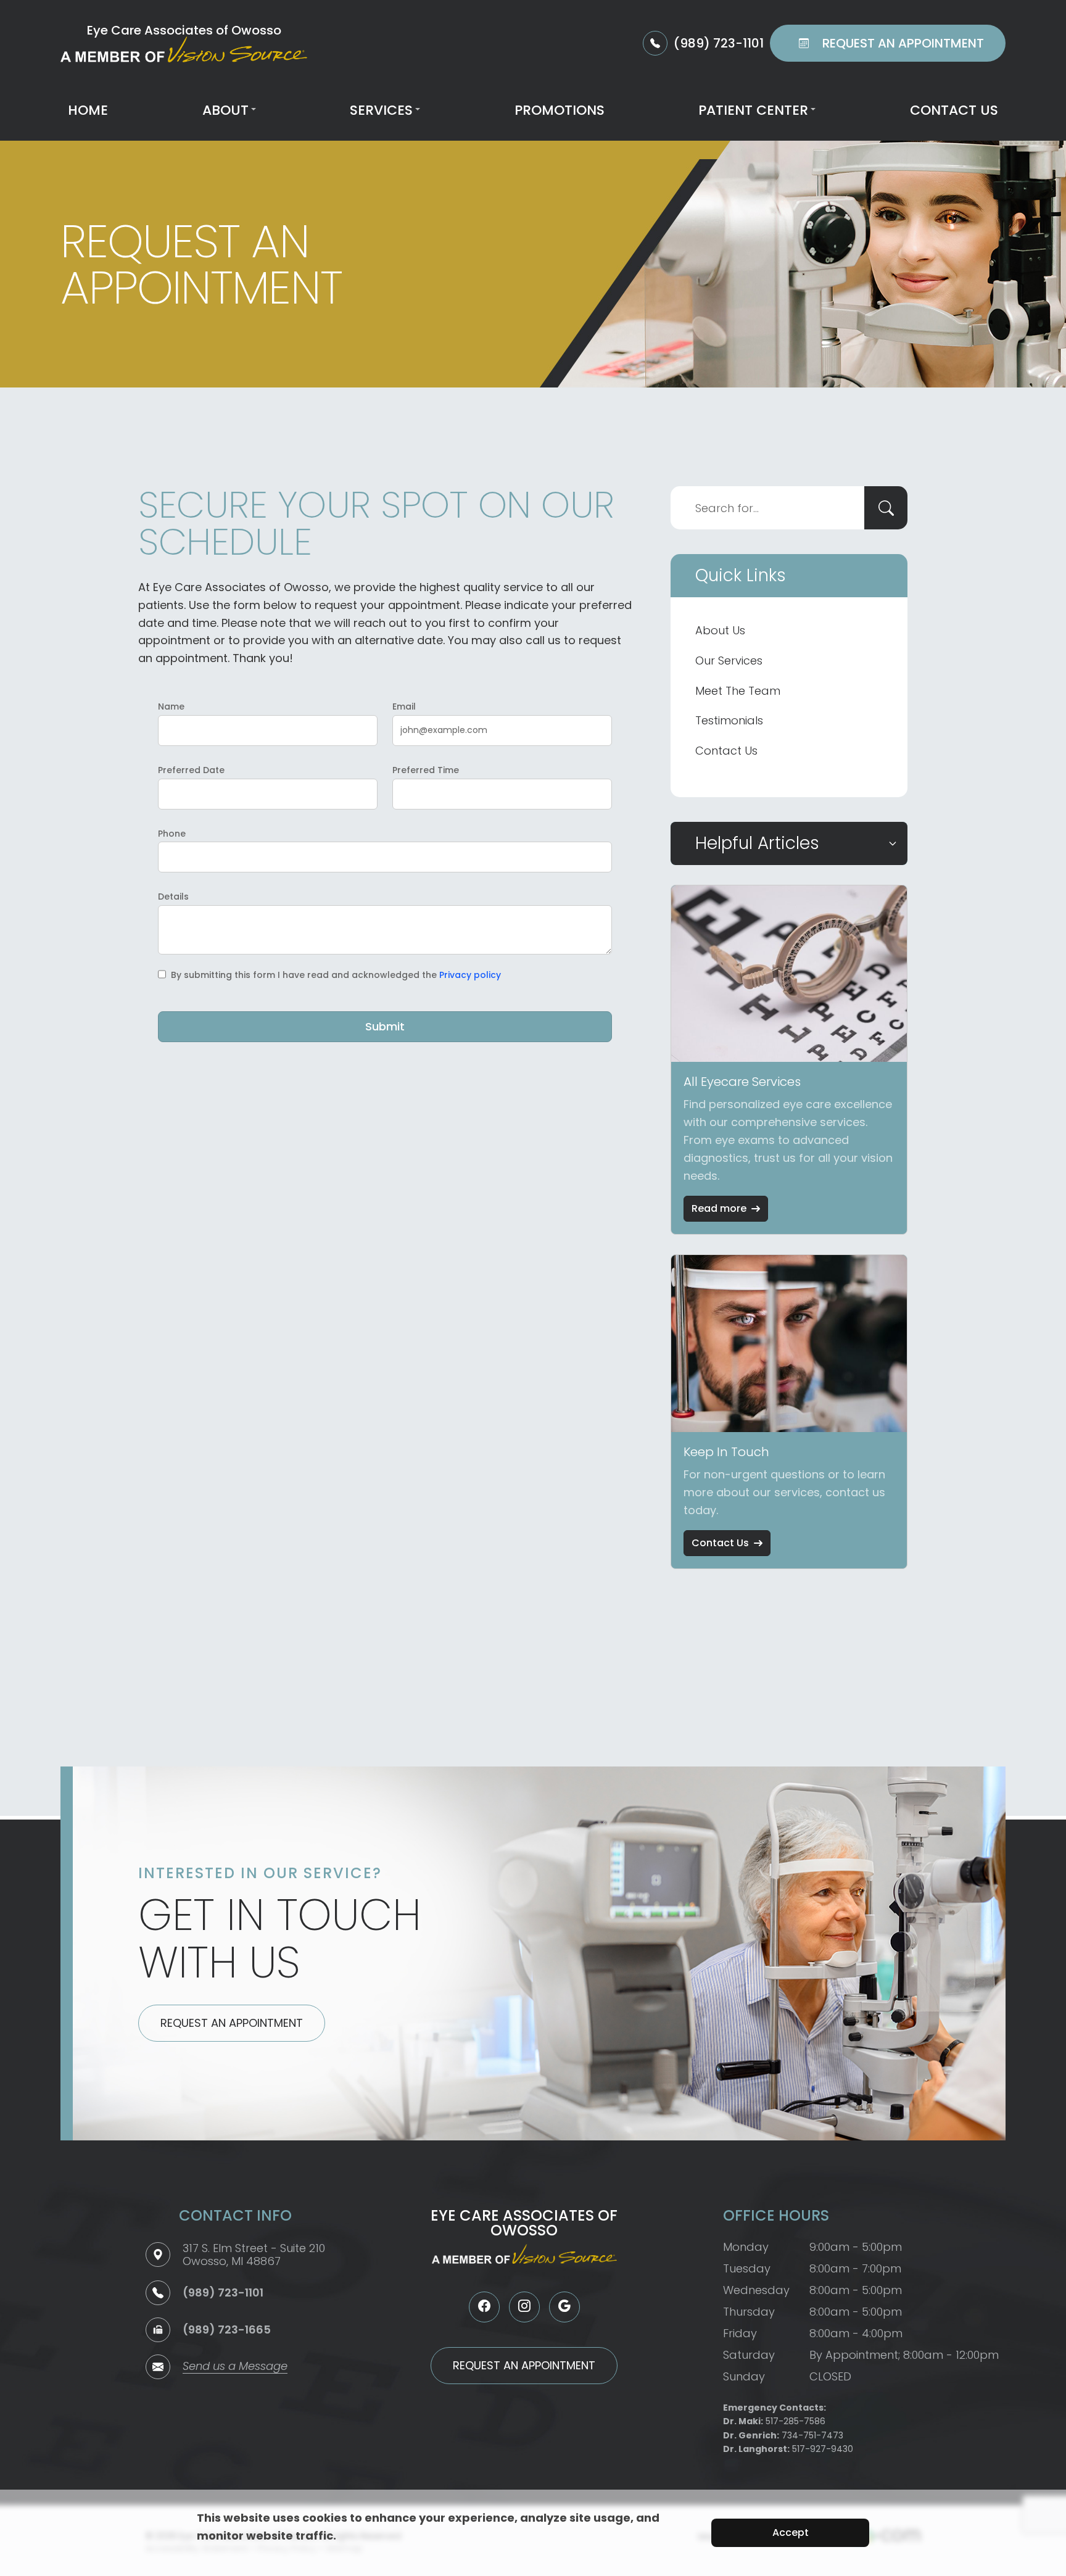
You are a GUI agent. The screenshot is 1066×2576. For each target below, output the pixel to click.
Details (173, 897)
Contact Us (954, 110)
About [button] (225, 110)
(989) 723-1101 (223, 2292)
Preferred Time (426, 770)
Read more (719, 1208)
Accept (791, 2533)
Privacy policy (470, 975)
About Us (720, 630)
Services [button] (381, 110)
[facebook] (484, 2307)
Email (404, 706)
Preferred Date (191, 770)
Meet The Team (738, 691)
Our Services (729, 661)
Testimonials (729, 720)
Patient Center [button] (753, 110)
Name (171, 706)
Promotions (560, 110)
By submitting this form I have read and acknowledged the (336, 975)
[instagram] (524, 2307)
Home (88, 110)
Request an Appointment (232, 2023)
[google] (564, 2307)
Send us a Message (235, 2367)
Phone (172, 834)
